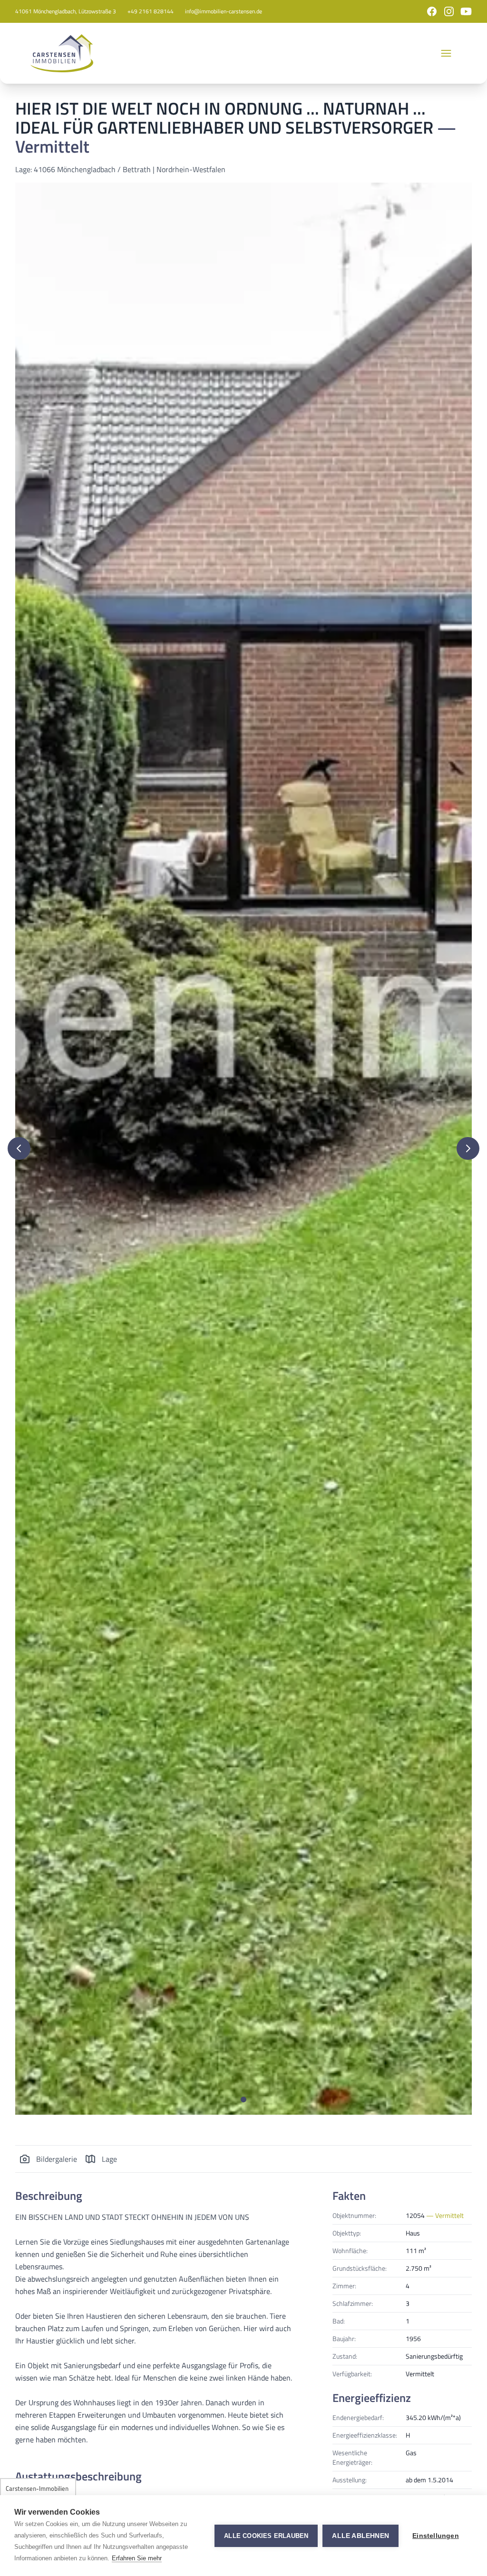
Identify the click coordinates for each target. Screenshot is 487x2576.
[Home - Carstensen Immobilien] (62, 53)
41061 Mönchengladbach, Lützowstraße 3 (66, 11)
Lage (109, 2159)
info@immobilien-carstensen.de (224, 11)
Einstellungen (436, 2536)
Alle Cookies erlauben (266, 2536)
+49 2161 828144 (151, 11)
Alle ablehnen (360, 2536)
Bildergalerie (57, 2159)
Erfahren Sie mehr (137, 2558)
